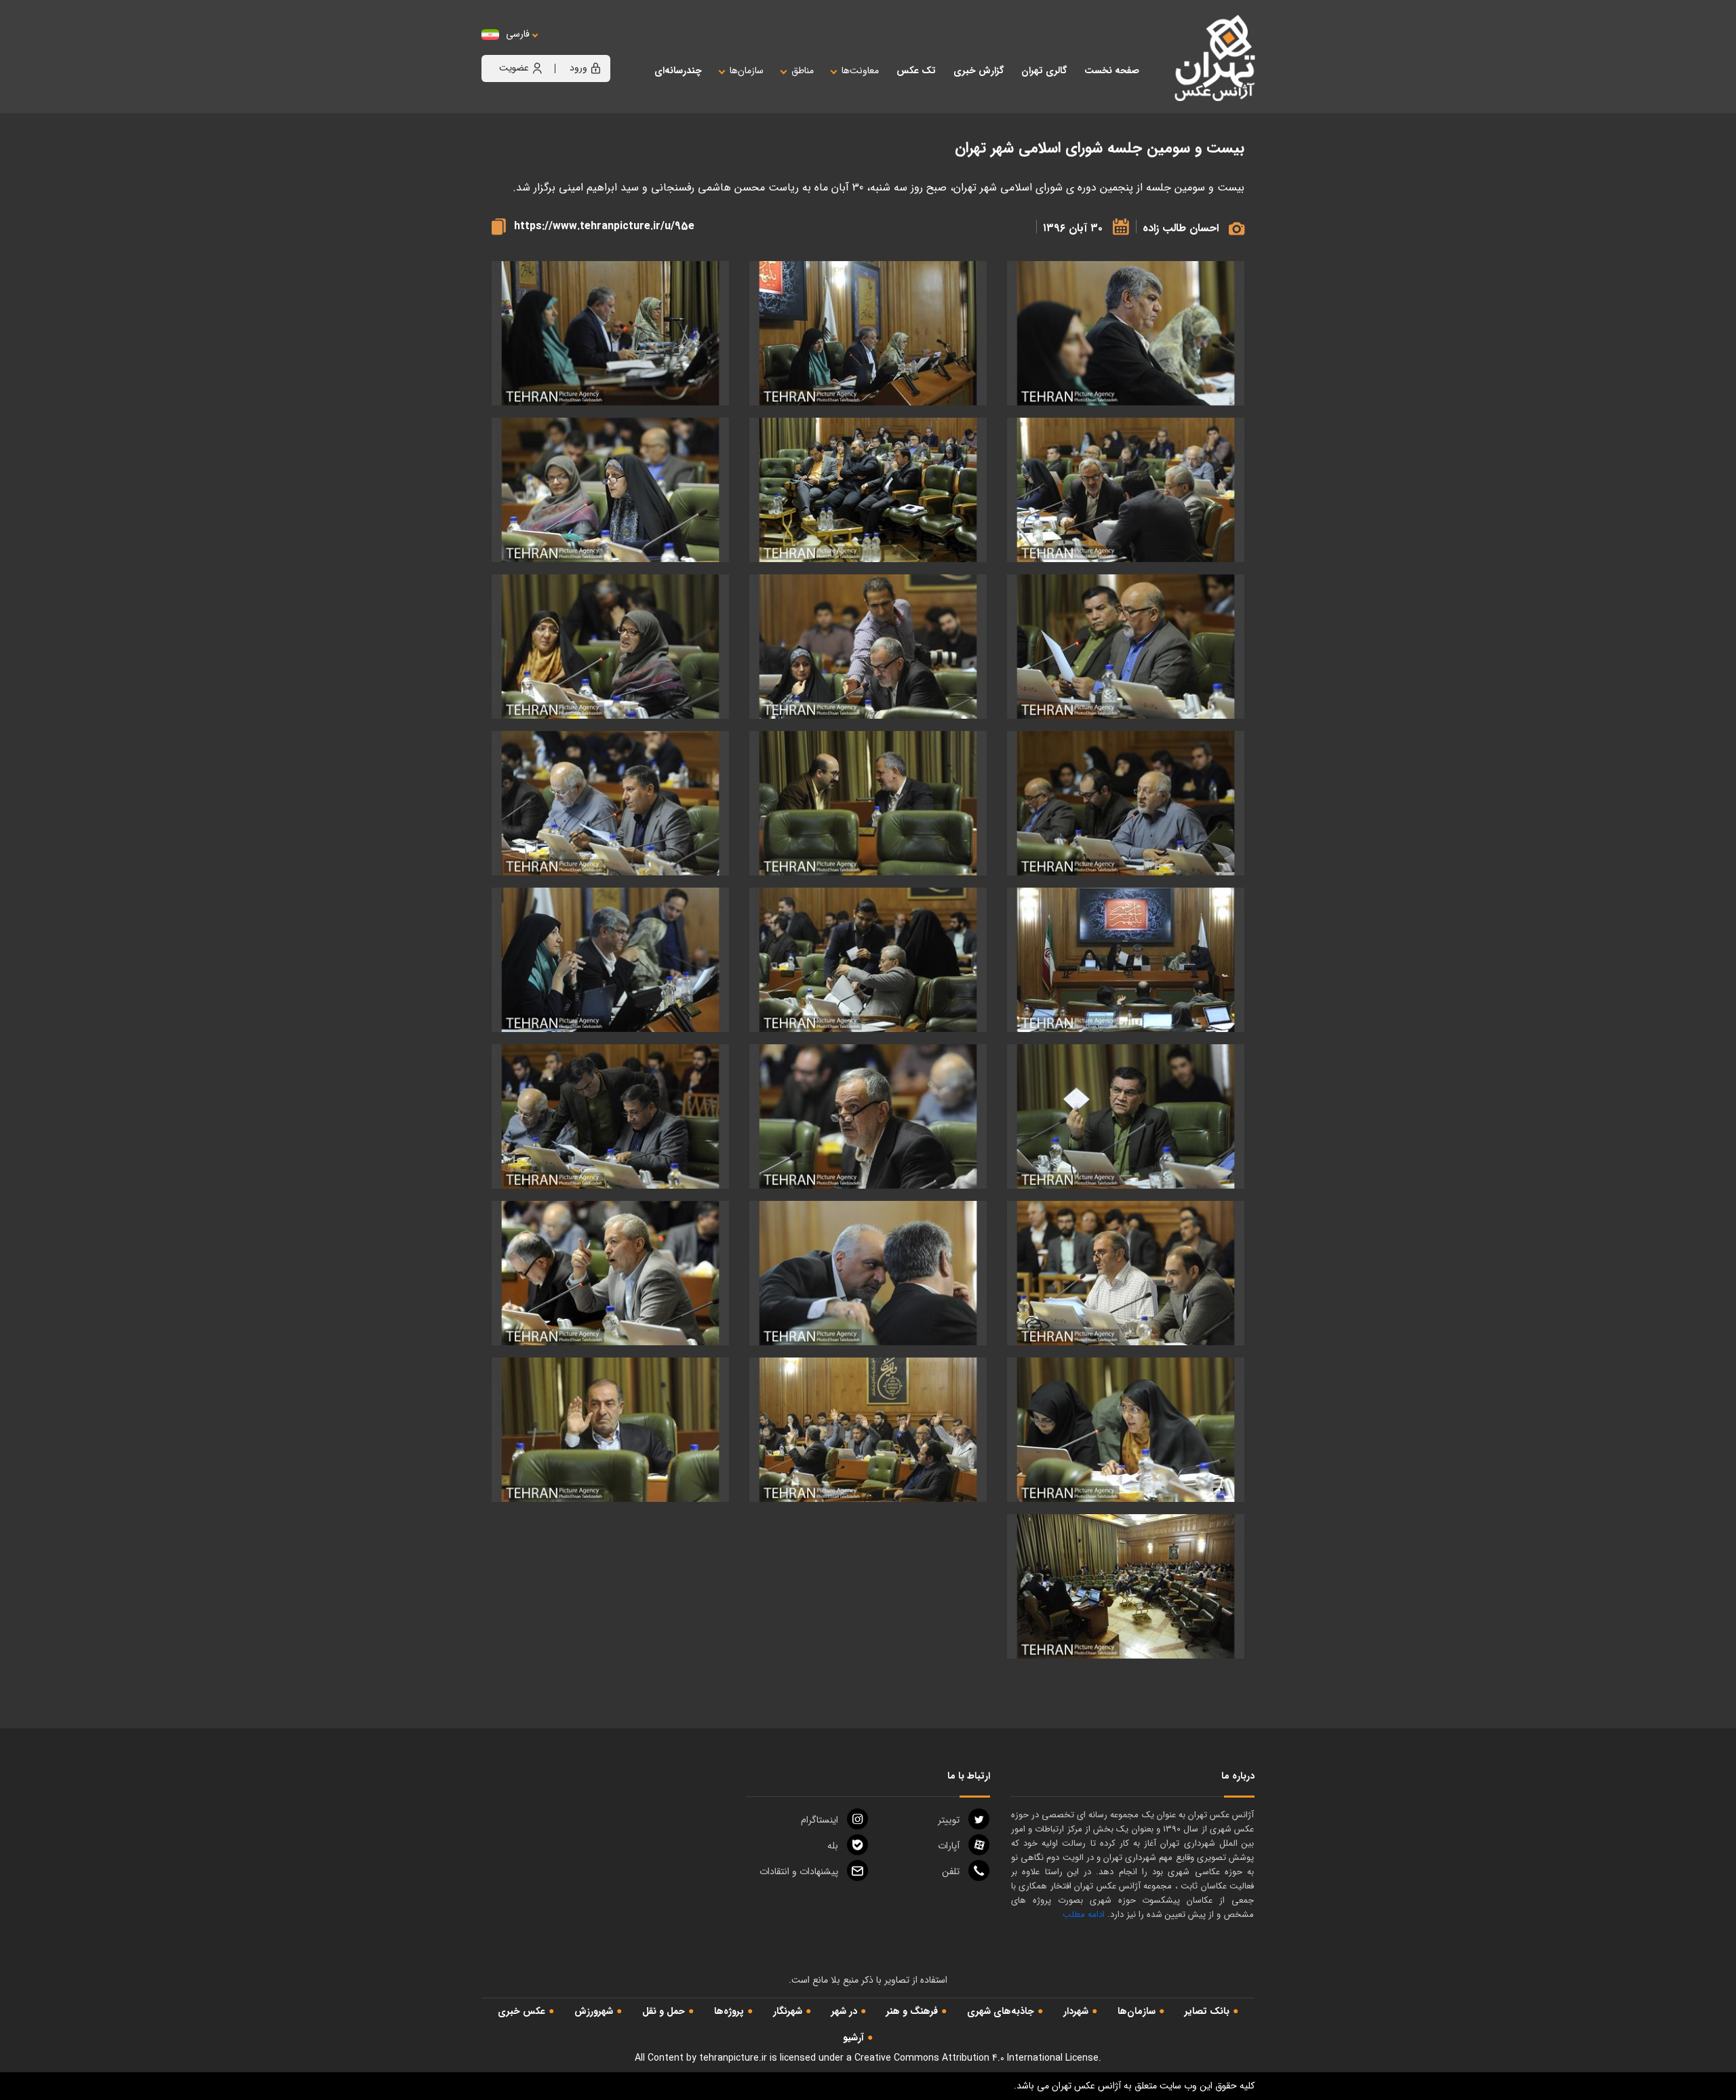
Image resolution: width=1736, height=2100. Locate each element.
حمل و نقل (664, 2011)
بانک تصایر (1207, 2011)
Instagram (820, 1820)
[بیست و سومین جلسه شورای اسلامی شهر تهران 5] (868, 490)
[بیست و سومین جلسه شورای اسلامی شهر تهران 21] (610, 1273)
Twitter (949, 1820)
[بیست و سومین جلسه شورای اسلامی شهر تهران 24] (610, 1430)
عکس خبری (521, 2011)
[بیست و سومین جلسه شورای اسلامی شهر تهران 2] (868, 333)
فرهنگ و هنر (912, 2011)
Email (799, 1871)
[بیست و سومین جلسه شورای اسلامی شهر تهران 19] (1126, 1273)
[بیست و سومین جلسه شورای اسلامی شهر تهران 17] (868, 1116)
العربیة (592, 48)
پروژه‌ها (729, 2011)
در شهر (844, 2011)
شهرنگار (788, 2011)
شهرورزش (594, 2011)
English (559, 48)
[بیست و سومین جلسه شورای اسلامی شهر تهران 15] (610, 960)
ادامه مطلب (1084, 1915)
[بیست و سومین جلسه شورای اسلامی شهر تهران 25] (1126, 1586)
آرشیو (853, 2038)
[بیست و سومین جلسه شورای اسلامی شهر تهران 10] (1126, 803)
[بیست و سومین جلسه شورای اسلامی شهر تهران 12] (610, 803)
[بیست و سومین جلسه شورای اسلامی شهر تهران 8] (868, 647)
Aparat (949, 1846)
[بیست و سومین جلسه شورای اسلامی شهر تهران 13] (1126, 960)
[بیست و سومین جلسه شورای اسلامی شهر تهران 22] (1126, 1430)
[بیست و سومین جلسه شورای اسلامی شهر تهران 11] (868, 803)
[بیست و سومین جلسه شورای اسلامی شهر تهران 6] (610, 490)
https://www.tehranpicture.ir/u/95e (604, 226)
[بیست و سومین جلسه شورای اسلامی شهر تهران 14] (868, 960)
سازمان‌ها (1137, 2011)
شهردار (1076, 2011)
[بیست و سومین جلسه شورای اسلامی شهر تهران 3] (610, 333)
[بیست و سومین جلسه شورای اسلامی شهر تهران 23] (868, 1430)
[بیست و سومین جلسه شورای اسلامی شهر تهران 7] (1126, 647)
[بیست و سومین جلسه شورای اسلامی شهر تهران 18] (610, 1116)
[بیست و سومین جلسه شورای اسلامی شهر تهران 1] (1126, 333)
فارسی (518, 34)
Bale (833, 1846)
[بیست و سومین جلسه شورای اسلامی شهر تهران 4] (1126, 490)
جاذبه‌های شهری (1001, 2011)
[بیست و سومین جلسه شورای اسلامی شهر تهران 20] (868, 1273)
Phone (951, 1871)
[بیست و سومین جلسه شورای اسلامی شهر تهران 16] (1126, 1116)
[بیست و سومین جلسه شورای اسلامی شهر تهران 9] (610, 647)
